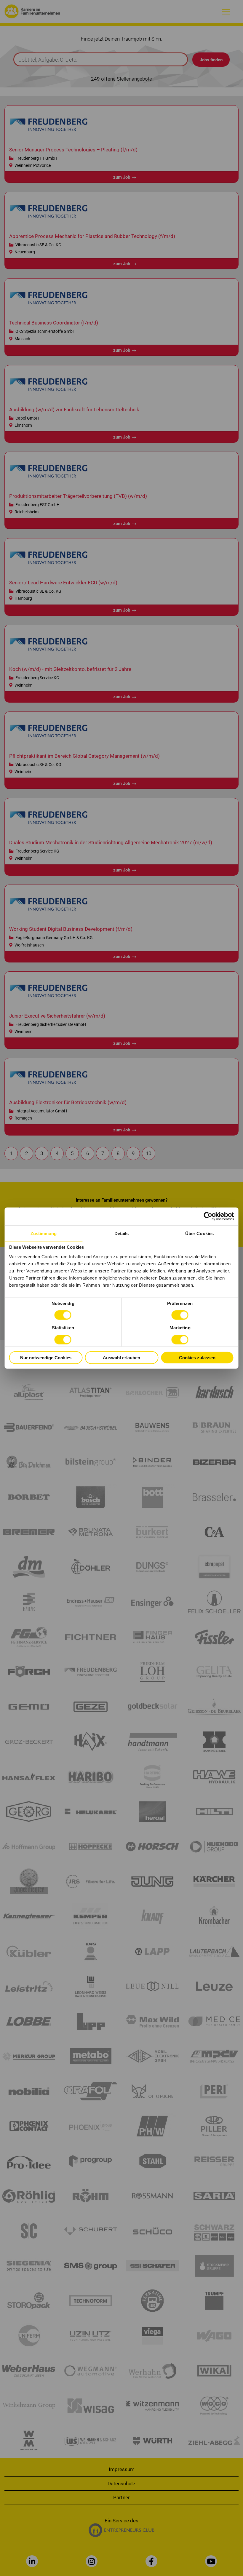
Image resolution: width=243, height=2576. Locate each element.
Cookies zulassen (197, 1357)
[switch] (180, 1315)
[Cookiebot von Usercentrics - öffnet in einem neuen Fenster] (208, 1216)
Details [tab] (122, 1233)
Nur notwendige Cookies (46, 1357)
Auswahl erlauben (121, 1357)
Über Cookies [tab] (199, 1233)
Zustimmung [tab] (44, 1233)
